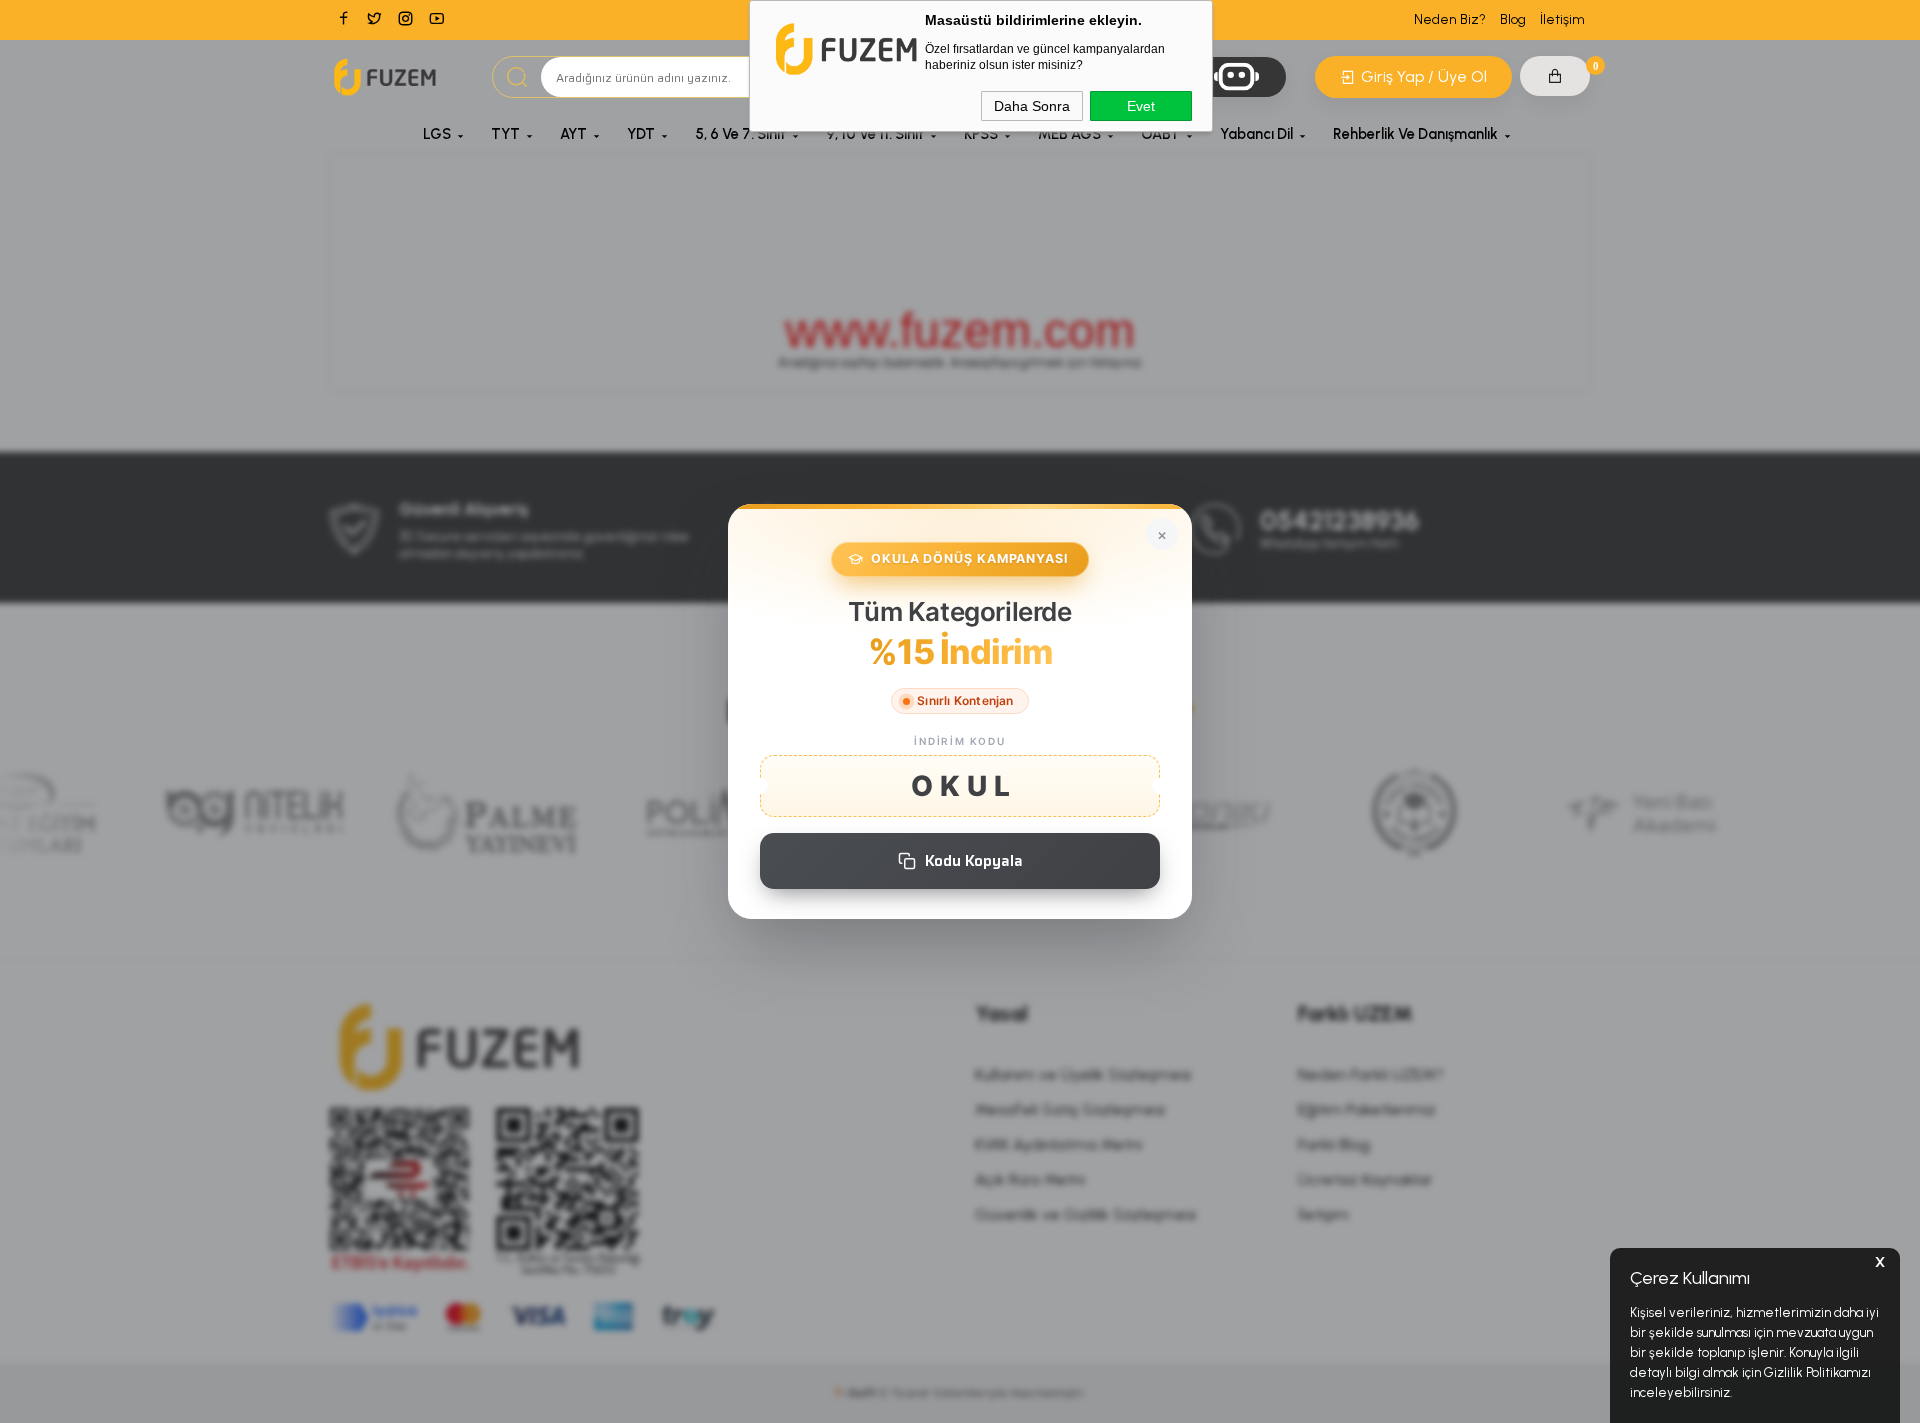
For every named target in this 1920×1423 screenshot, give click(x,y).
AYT (573, 134)
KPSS (981, 134)
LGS (437, 134)
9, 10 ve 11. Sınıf (875, 134)
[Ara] (517, 77)
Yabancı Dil (1256, 134)
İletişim (1562, 19)
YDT (641, 134)
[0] (1555, 76)
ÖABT (1160, 134)
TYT (505, 134)
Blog (1513, 19)
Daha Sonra (1032, 106)
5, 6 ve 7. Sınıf (740, 134)
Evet (1141, 106)
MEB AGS (1069, 134)
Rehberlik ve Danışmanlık (1415, 134)
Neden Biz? (1450, 19)
